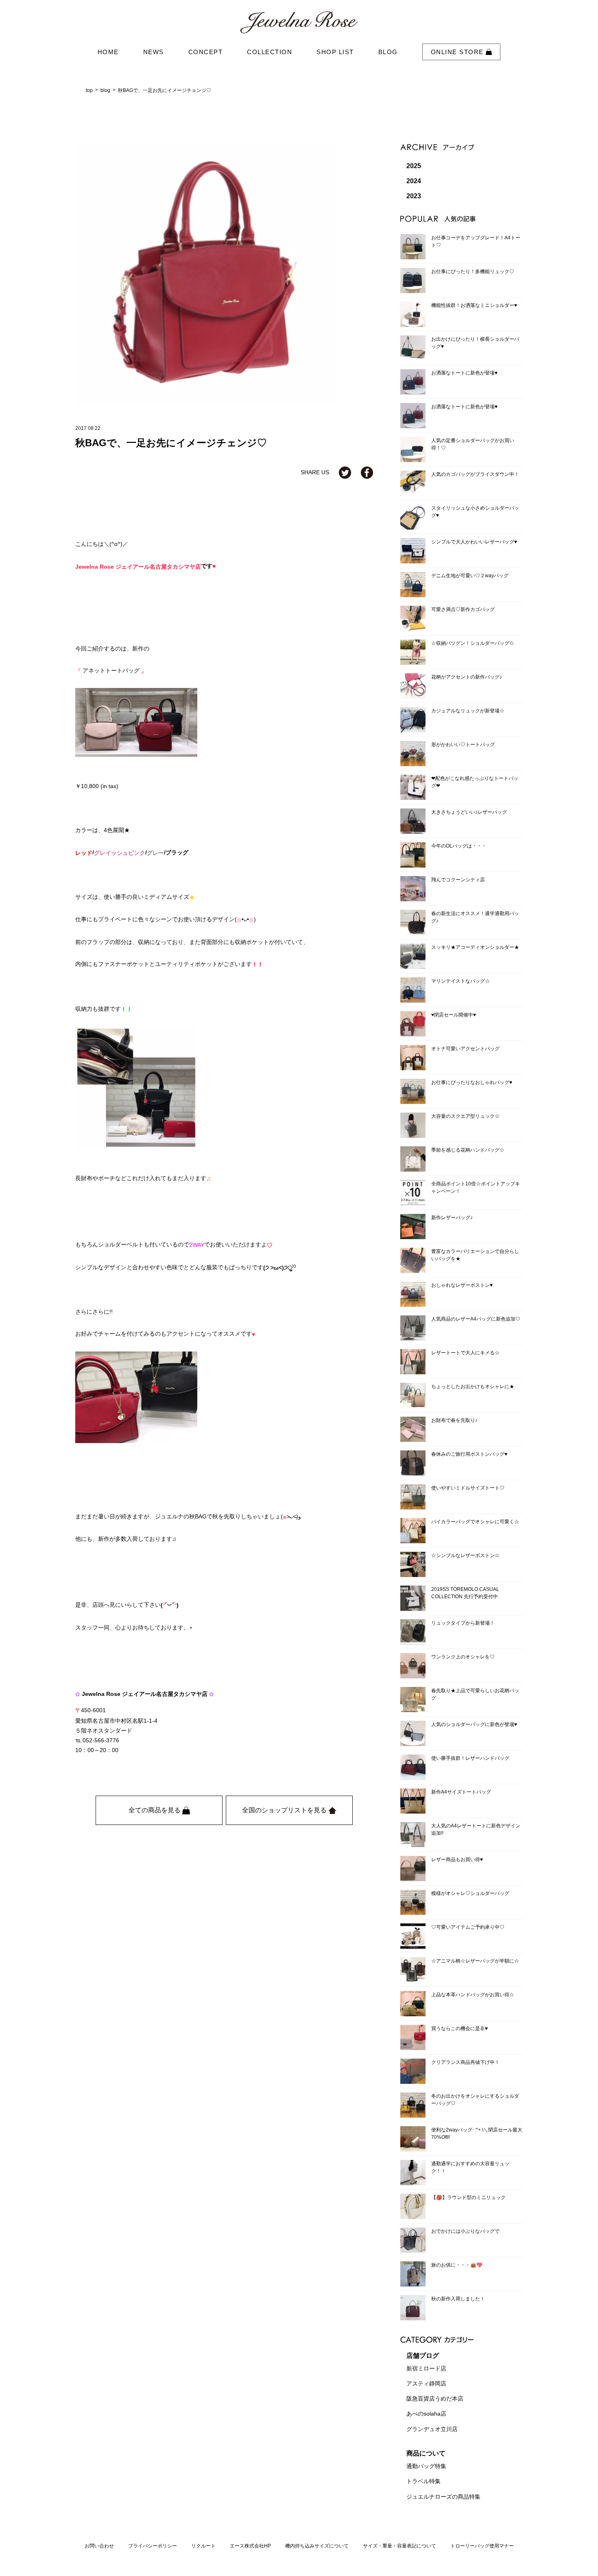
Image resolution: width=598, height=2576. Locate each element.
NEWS (154, 52)
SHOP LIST (335, 52)
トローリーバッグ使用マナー (482, 2546)
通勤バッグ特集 (426, 2466)
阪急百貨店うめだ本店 (435, 2399)
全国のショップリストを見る (285, 1810)
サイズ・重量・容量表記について (399, 2546)
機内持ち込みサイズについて (317, 2546)
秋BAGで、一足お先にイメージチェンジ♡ (165, 90)
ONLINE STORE (458, 52)
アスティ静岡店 (426, 2383)
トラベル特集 (423, 2482)
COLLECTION (270, 52)
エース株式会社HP (250, 2546)
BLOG (388, 52)
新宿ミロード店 (426, 2368)
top (89, 90)
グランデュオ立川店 (432, 2429)
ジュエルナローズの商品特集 (443, 2497)
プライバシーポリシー (153, 2546)
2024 (414, 181)
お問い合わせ (99, 2546)
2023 (414, 196)
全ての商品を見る (155, 1810)
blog (105, 90)
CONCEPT (206, 52)
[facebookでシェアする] (367, 472)
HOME (108, 52)
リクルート (203, 2546)
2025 (414, 166)
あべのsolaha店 (426, 2414)
